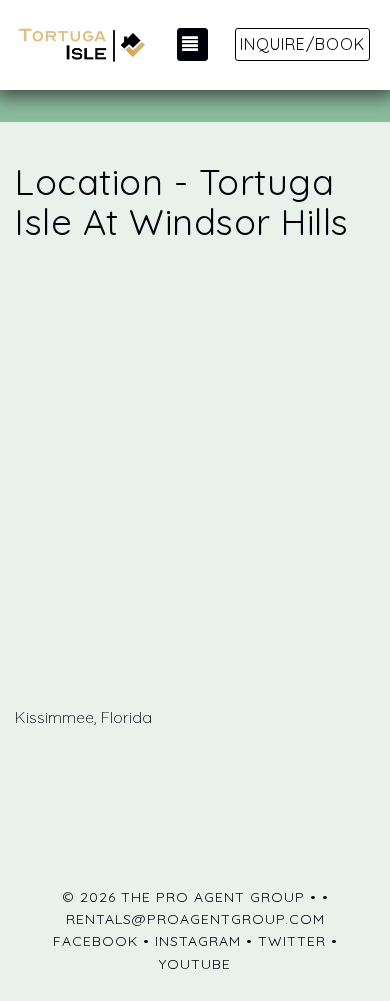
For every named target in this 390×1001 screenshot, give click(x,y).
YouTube (195, 964)
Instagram (198, 941)
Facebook (95, 941)
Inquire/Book (302, 44)
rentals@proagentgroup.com (195, 919)
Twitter (292, 941)
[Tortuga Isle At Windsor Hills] (80, 45)
